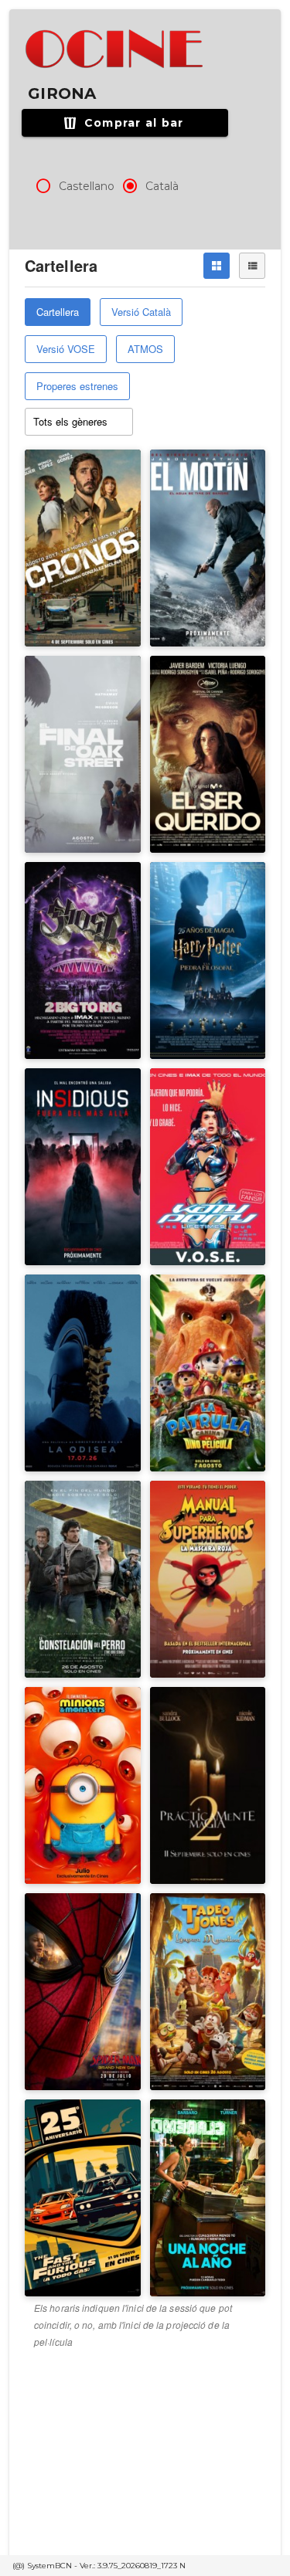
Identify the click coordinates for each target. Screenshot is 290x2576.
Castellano (87, 186)
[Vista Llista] (252, 266)
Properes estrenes (77, 386)
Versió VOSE (66, 349)
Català (162, 186)
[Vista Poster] (217, 266)
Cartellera (58, 312)
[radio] (43, 186)
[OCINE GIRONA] (116, 49)
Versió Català (141, 312)
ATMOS (145, 349)
